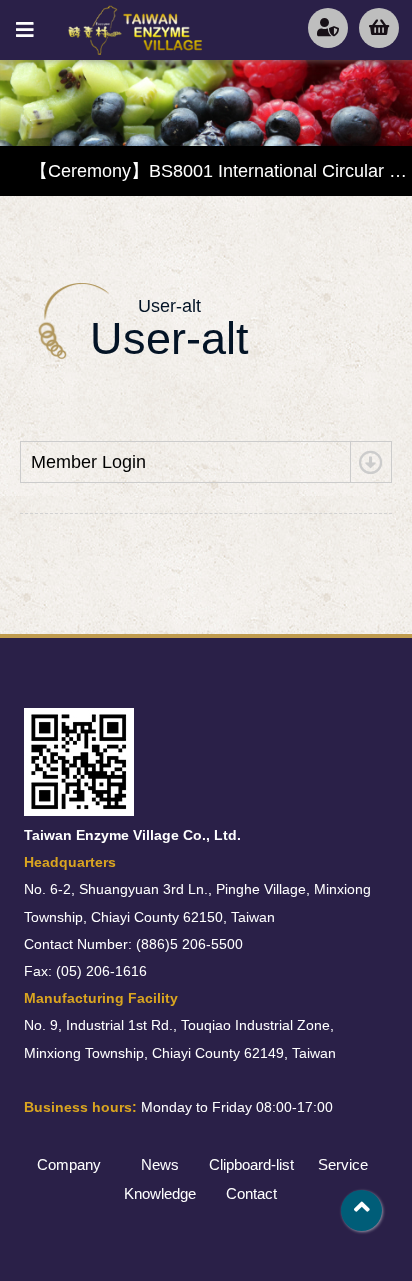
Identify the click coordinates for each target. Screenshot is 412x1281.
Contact (251, 1193)
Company (69, 1164)
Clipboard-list (251, 1164)
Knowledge (160, 1193)
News (160, 1164)
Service (343, 1164)
